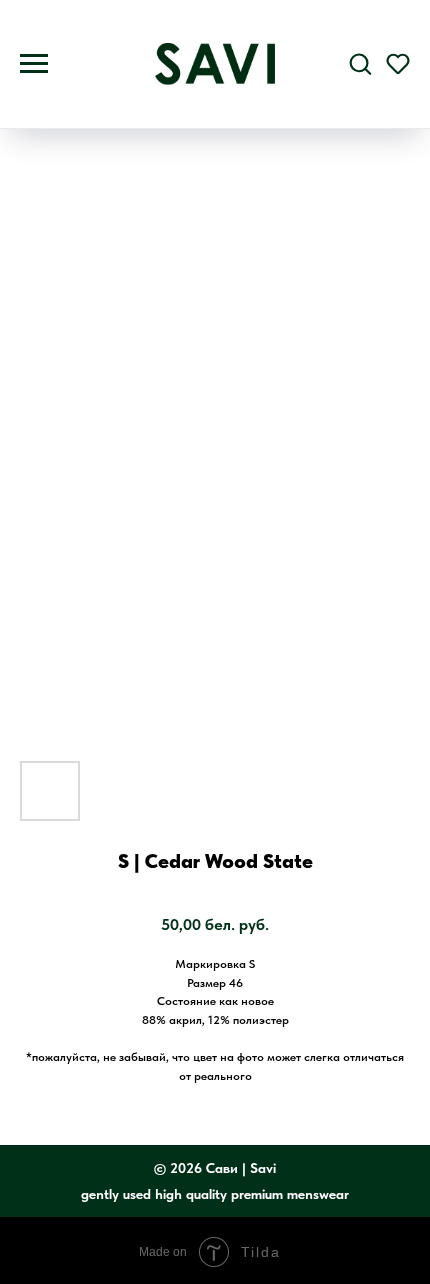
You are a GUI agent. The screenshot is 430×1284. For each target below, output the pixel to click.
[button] (360, 63)
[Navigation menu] (34, 64)
